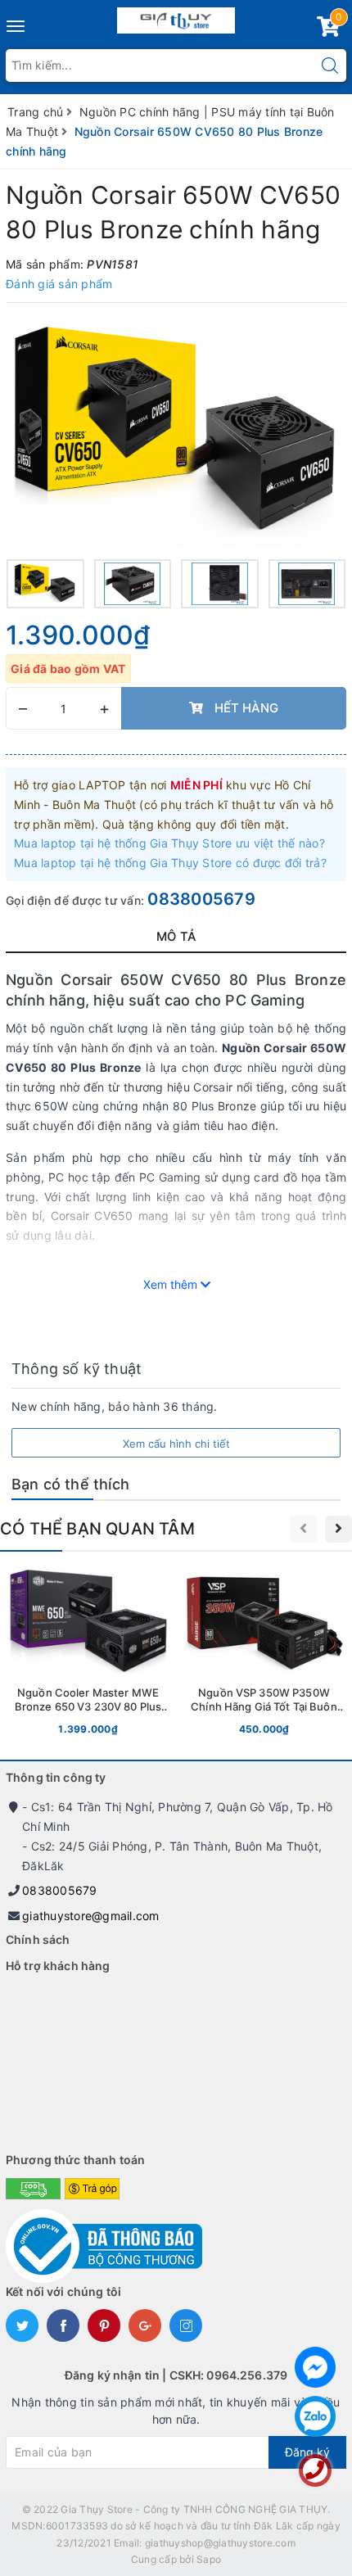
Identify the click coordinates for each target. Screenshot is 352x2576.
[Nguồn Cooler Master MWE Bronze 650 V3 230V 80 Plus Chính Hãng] (88, 1655)
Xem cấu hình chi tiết (176, 1444)
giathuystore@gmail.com (91, 1916)
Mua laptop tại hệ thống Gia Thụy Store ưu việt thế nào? (169, 843)
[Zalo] (315, 2416)
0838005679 (201, 899)
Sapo (209, 2559)
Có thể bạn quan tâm (97, 1529)
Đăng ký (307, 2452)
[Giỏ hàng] (328, 30)
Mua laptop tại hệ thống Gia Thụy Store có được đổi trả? (170, 863)
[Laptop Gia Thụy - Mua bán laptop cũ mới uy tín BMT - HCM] (176, 17)
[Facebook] (315, 2367)
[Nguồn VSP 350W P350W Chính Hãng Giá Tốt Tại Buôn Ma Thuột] (264, 1655)
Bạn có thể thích (70, 1484)
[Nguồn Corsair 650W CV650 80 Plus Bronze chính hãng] (176, 433)
